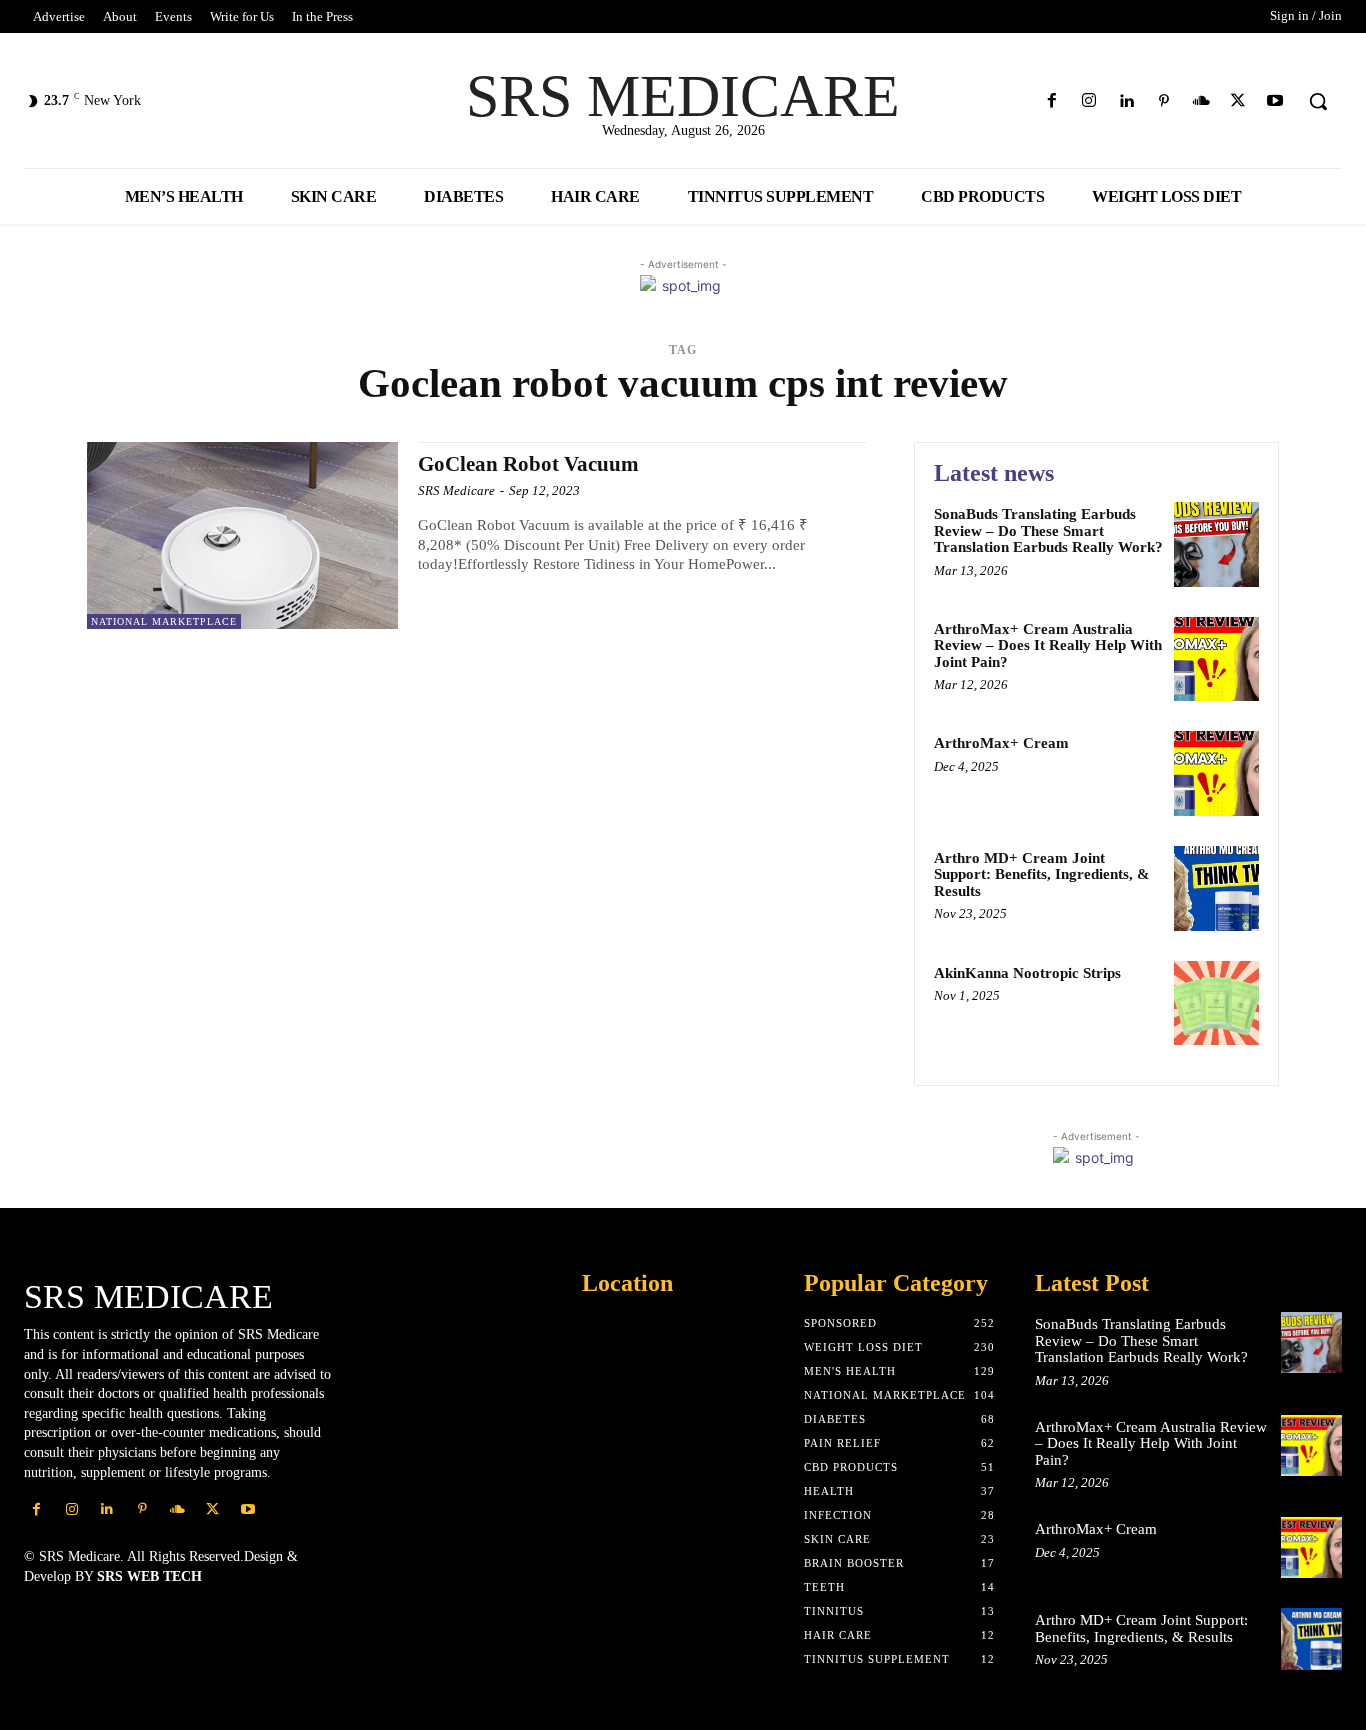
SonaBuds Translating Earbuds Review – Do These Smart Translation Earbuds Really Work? (1048, 530)
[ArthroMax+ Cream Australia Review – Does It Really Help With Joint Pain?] (1216, 659)
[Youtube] (1275, 101)
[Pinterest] (1163, 101)
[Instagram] (1089, 101)
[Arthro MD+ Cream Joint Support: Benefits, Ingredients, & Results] (1216, 888)
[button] (1318, 101)
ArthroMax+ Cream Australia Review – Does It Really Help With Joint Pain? (1048, 645)
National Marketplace (164, 621)
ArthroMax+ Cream (1001, 743)
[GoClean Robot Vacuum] (242, 535)
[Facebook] (1052, 101)
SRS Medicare (456, 490)
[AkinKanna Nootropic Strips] (1216, 1003)
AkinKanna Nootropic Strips (1027, 973)
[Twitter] (1238, 101)
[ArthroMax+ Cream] (1216, 773)
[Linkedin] (1126, 101)
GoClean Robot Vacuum (528, 464)
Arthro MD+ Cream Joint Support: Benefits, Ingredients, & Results (1042, 874)
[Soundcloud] (1200, 101)
